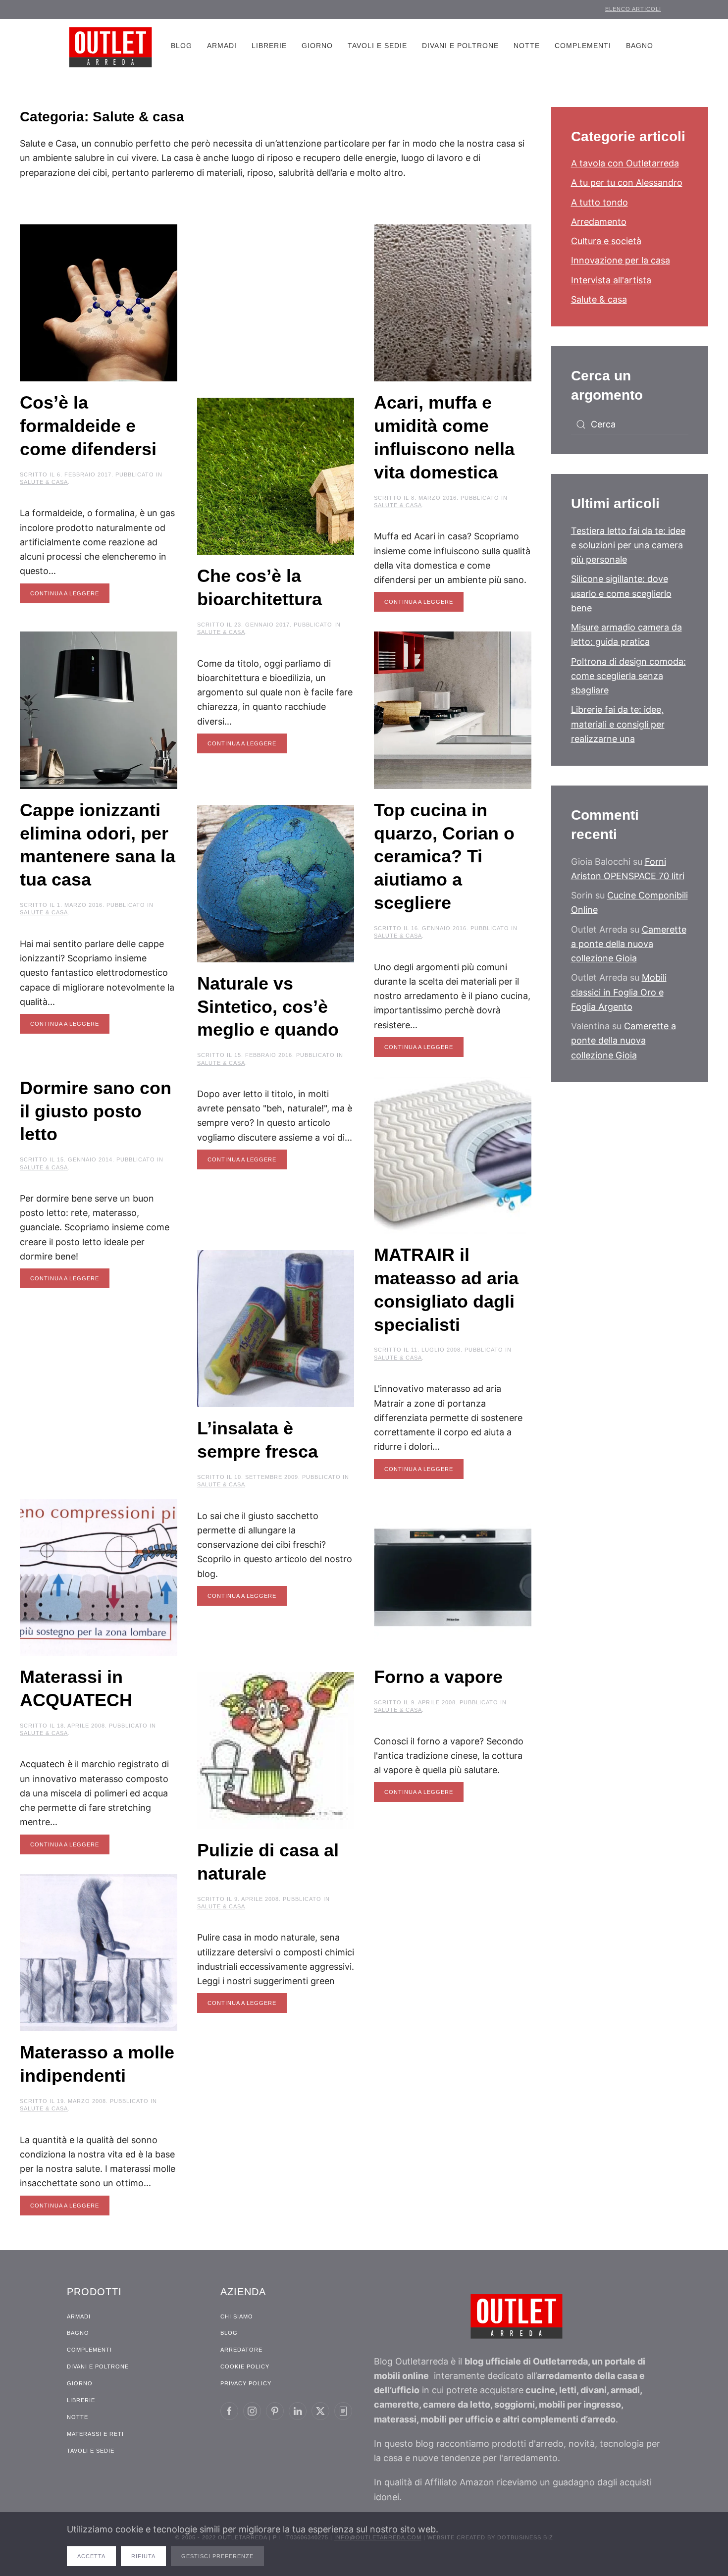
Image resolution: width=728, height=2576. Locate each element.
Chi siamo (237, 2316)
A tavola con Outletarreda (625, 163)
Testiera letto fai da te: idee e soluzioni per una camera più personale (628, 545)
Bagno (640, 46)
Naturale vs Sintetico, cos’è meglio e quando (268, 1007)
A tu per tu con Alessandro (627, 183)
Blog (182, 46)
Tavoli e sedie (377, 46)
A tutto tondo (599, 202)
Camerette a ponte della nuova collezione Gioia (629, 944)
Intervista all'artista (611, 280)
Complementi (583, 46)
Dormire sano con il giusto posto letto (96, 1111)
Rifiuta (143, 2556)
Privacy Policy (246, 2383)
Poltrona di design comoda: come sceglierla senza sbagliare (628, 676)
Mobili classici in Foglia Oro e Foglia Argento (619, 992)
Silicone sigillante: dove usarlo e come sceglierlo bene (621, 593)
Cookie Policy (245, 2366)
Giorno (317, 46)
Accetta (91, 2556)
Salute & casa (44, 482)
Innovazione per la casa (621, 260)
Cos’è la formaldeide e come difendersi (88, 426)
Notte (527, 46)
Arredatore (241, 2350)
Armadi (222, 46)
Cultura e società (606, 241)
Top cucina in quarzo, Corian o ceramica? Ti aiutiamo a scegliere (444, 856)
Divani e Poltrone (98, 2366)
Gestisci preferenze (217, 2556)
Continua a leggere (65, 593)
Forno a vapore (438, 1677)
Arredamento (599, 222)
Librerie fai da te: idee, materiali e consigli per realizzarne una (618, 724)
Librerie (269, 46)
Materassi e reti (95, 2434)
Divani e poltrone (460, 46)
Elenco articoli (633, 9)
